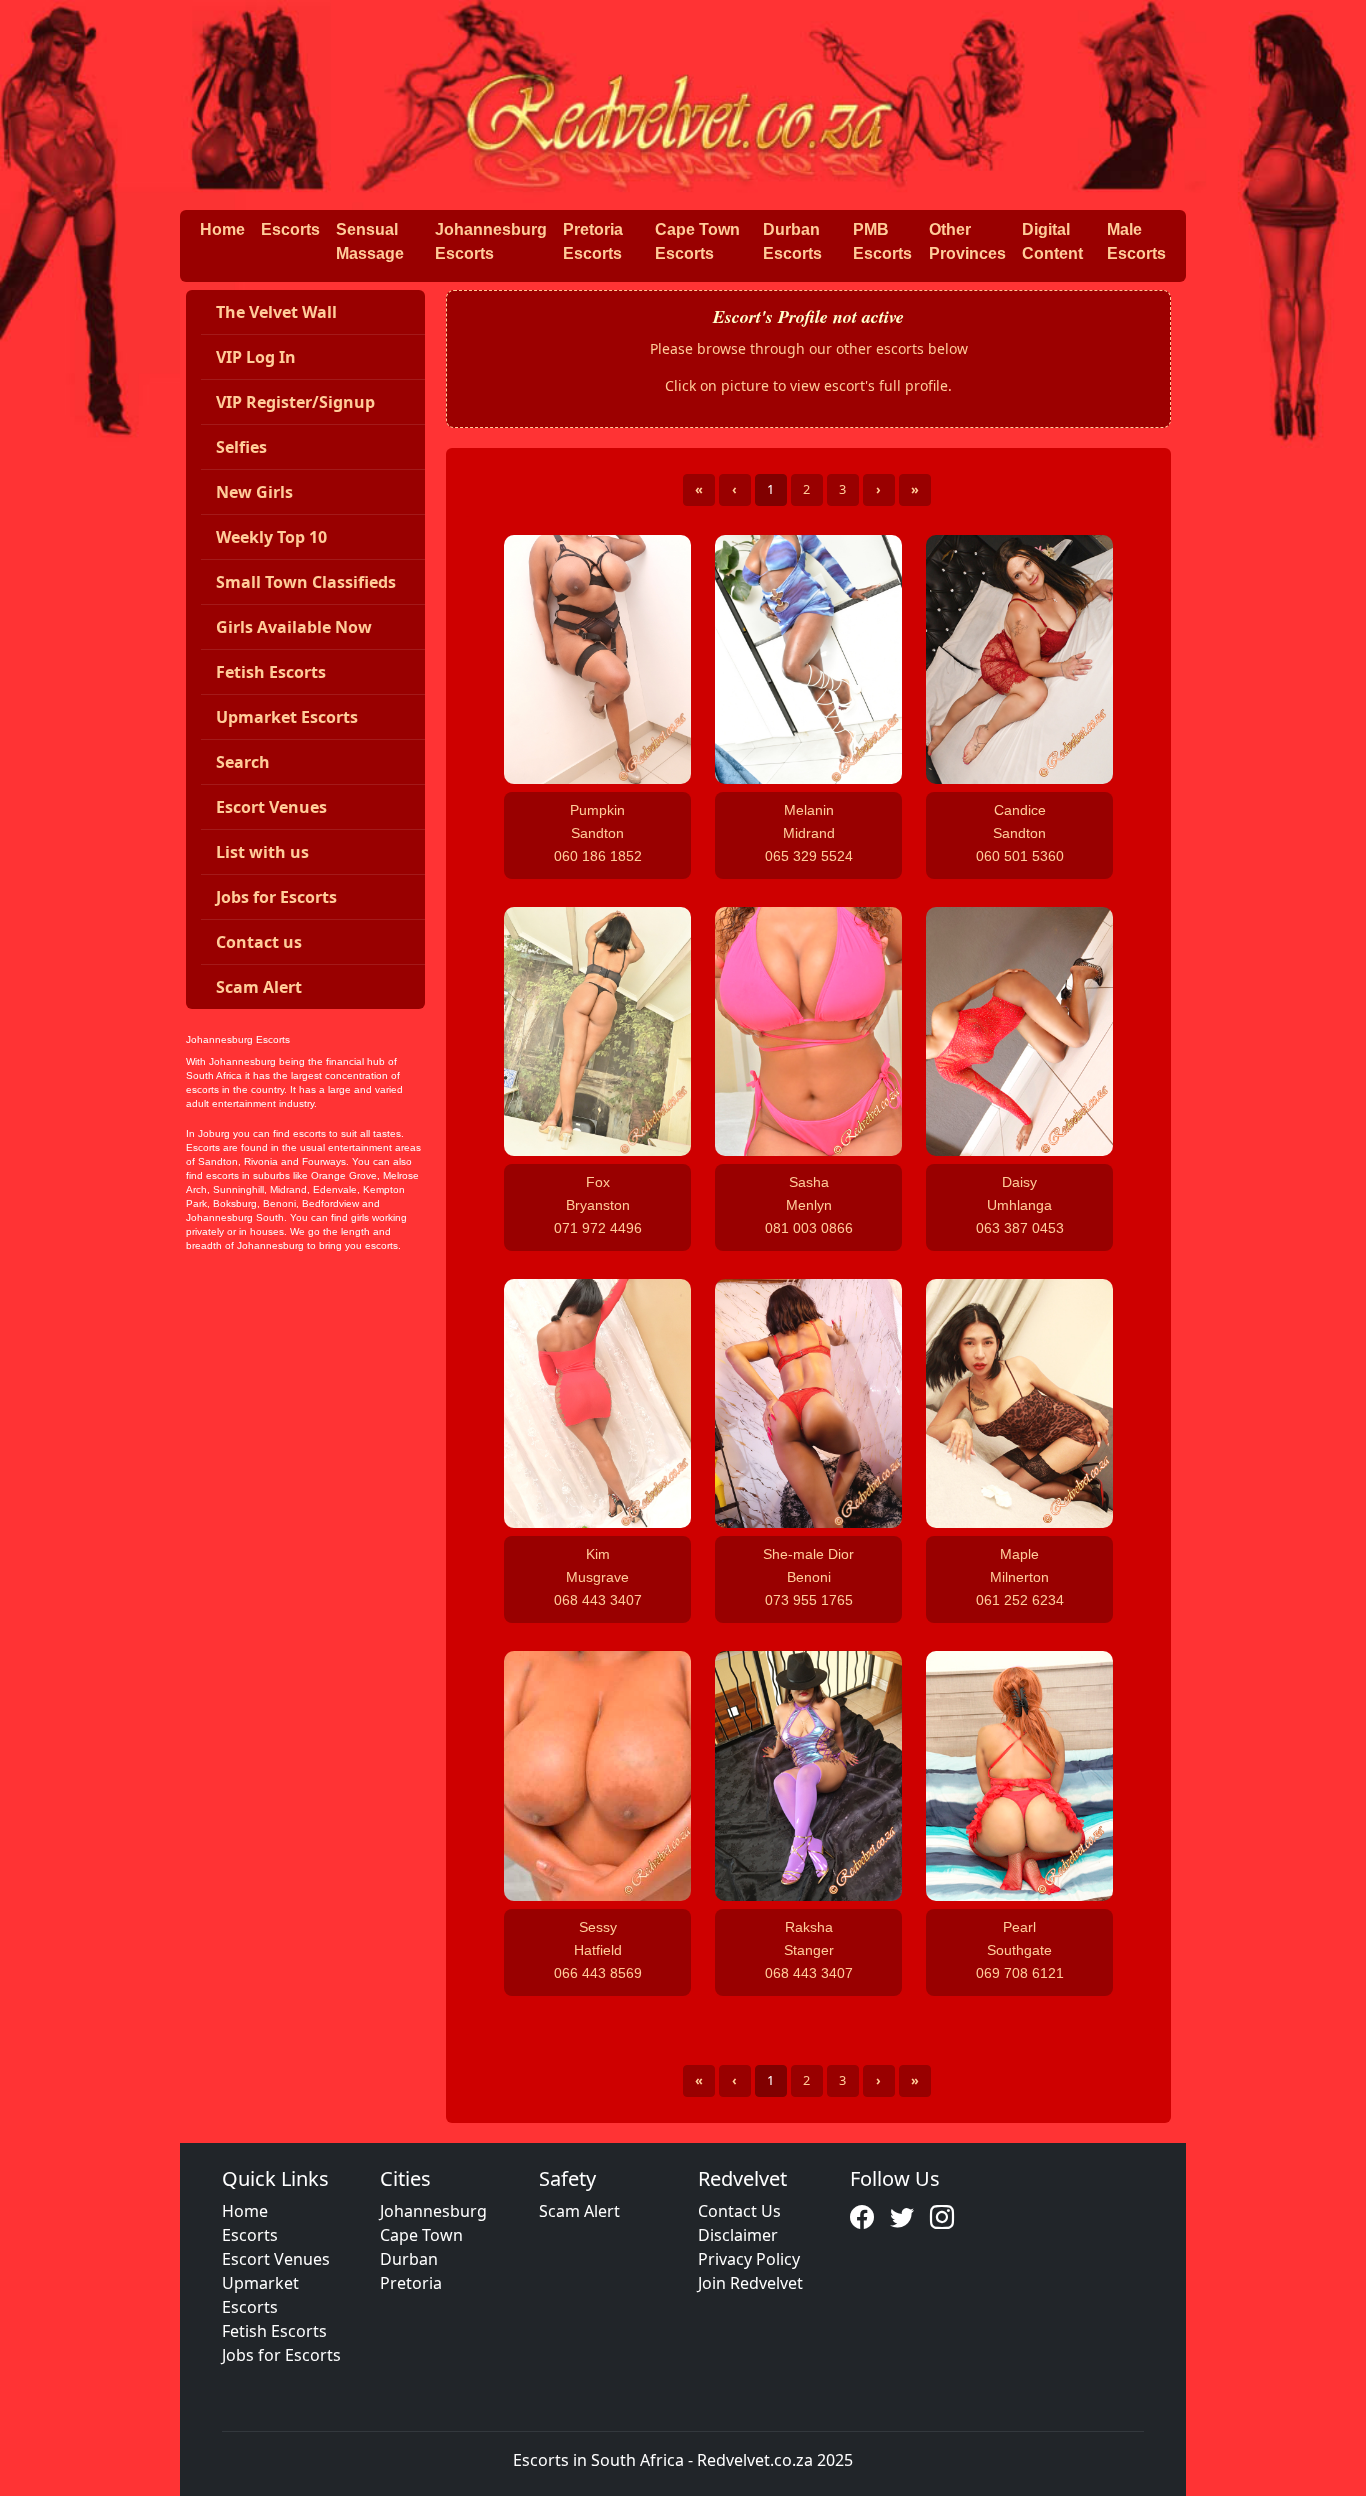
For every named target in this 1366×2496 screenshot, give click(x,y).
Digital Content (1052, 241)
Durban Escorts (792, 241)
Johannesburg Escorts (491, 241)
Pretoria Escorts (593, 241)
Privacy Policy (749, 2259)
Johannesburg (433, 2211)
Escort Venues (276, 2259)
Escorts (290, 229)
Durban (409, 2259)
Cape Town (421, 2235)
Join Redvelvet (750, 2283)
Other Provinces (967, 241)
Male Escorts (1136, 241)
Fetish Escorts (274, 2331)
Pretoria (411, 2283)
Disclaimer (738, 2235)
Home (222, 229)
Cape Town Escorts (697, 241)
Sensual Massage (370, 241)
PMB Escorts (882, 241)
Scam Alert (579, 2211)
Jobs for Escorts (281, 2355)
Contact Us (739, 2211)
